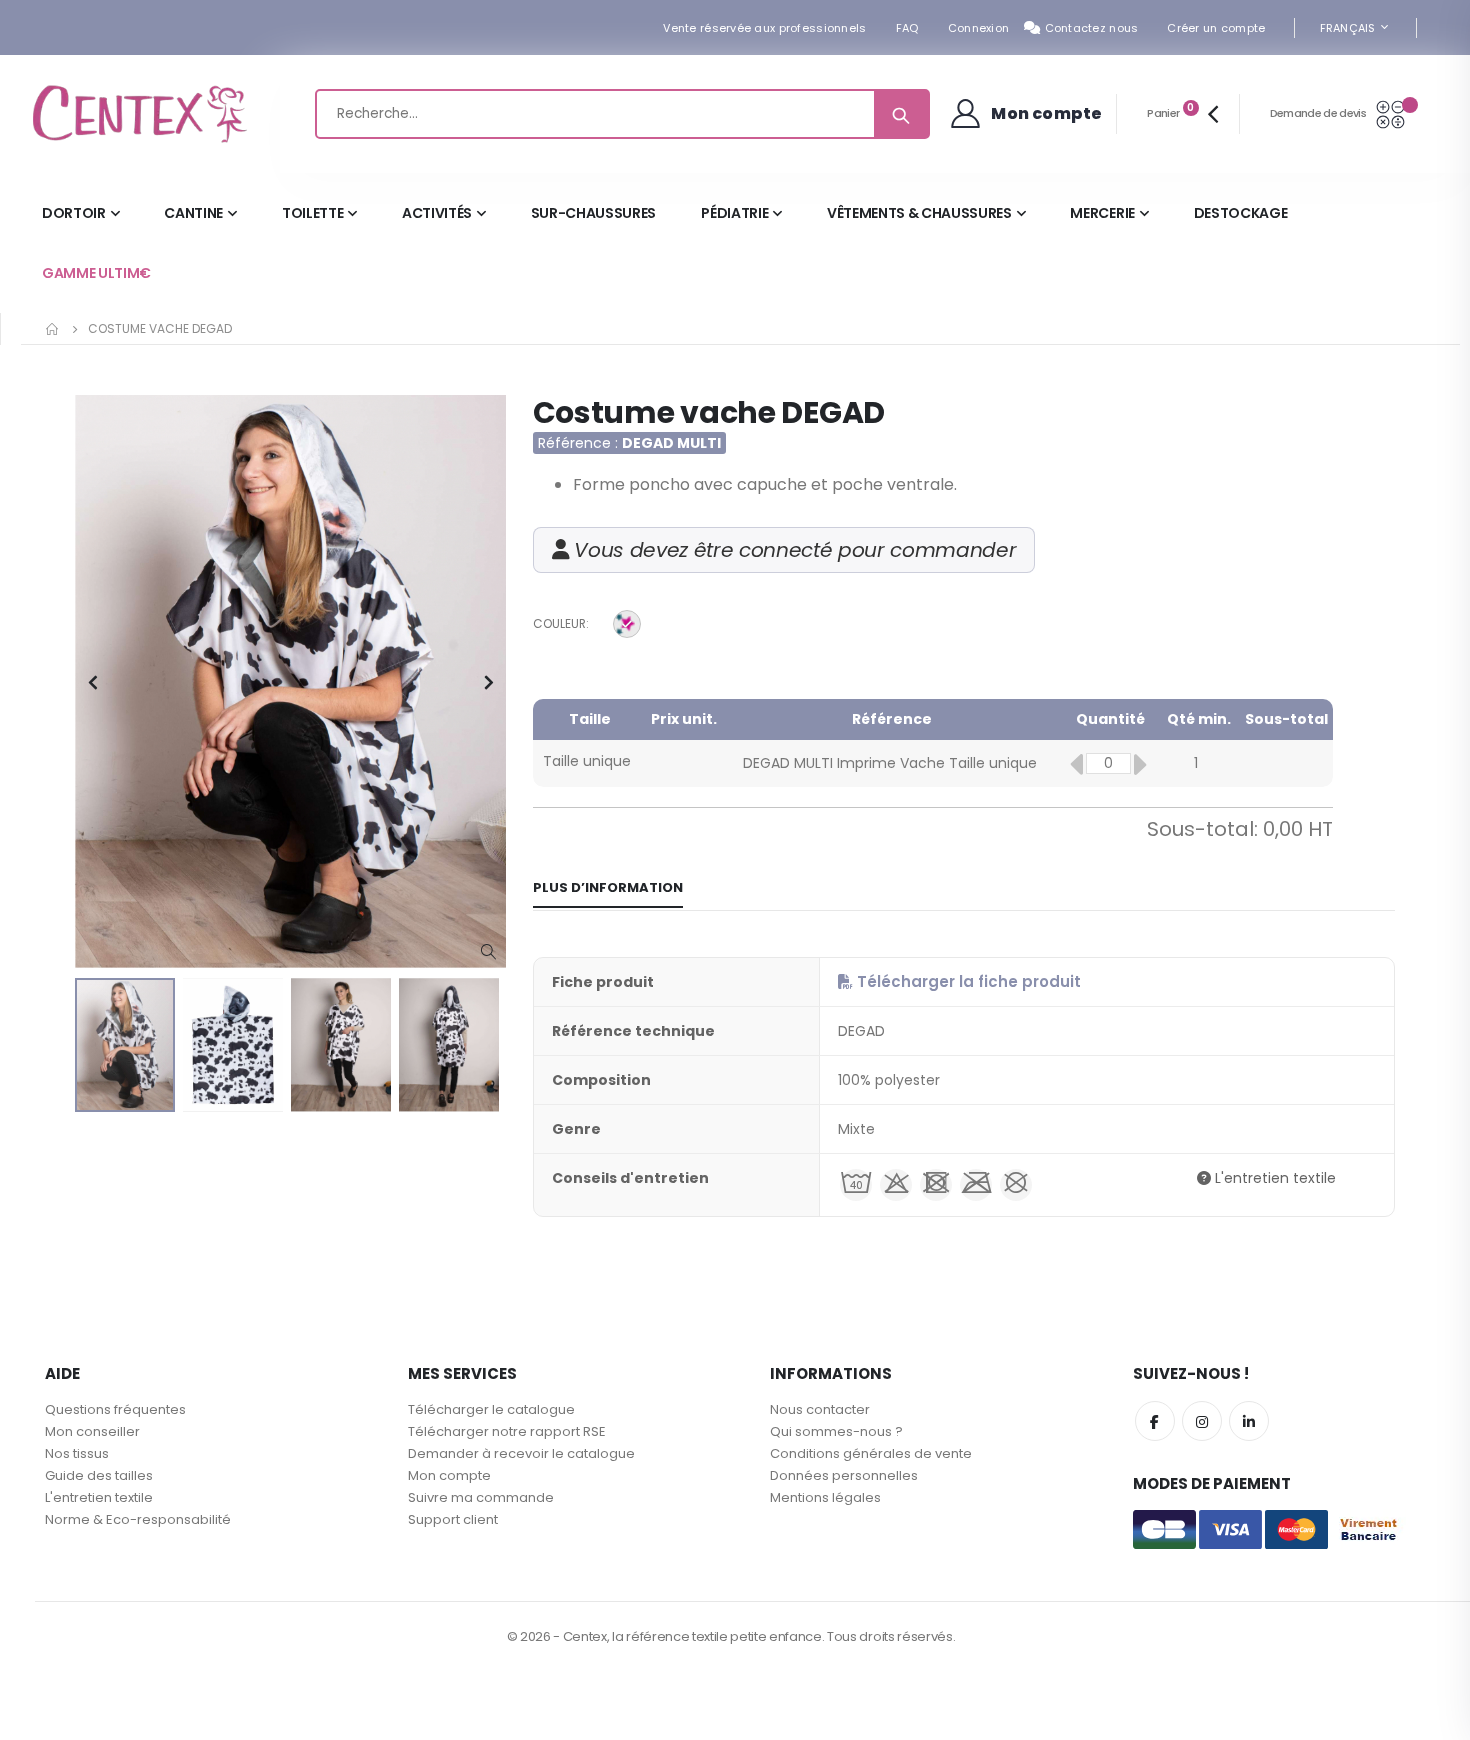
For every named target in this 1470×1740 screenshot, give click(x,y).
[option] (627, 624)
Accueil (53, 329)
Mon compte (449, 1475)
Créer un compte (1216, 28)
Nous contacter (820, 1409)
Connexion (978, 28)
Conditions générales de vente (871, 1453)
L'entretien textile (1273, 1178)
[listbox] (630, 627)
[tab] (608, 889)
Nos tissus (77, 1453)
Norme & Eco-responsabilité (138, 1519)
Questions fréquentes (115, 1409)
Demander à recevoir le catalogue (521, 1453)
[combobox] (622, 114)
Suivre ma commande (481, 1497)
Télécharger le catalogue (491, 1409)
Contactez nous (1092, 28)
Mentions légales (825, 1497)
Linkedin (1249, 1421)
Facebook (1155, 1421)
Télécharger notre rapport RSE (507, 1431)
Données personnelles (844, 1475)
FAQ (907, 28)
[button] (488, 952)
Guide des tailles (99, 1475)
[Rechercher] (901, 114)
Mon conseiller (92, 1431)
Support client (453, 1519)
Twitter (1202, 1421)
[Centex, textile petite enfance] (140, 114)
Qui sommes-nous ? (836, 1431)
